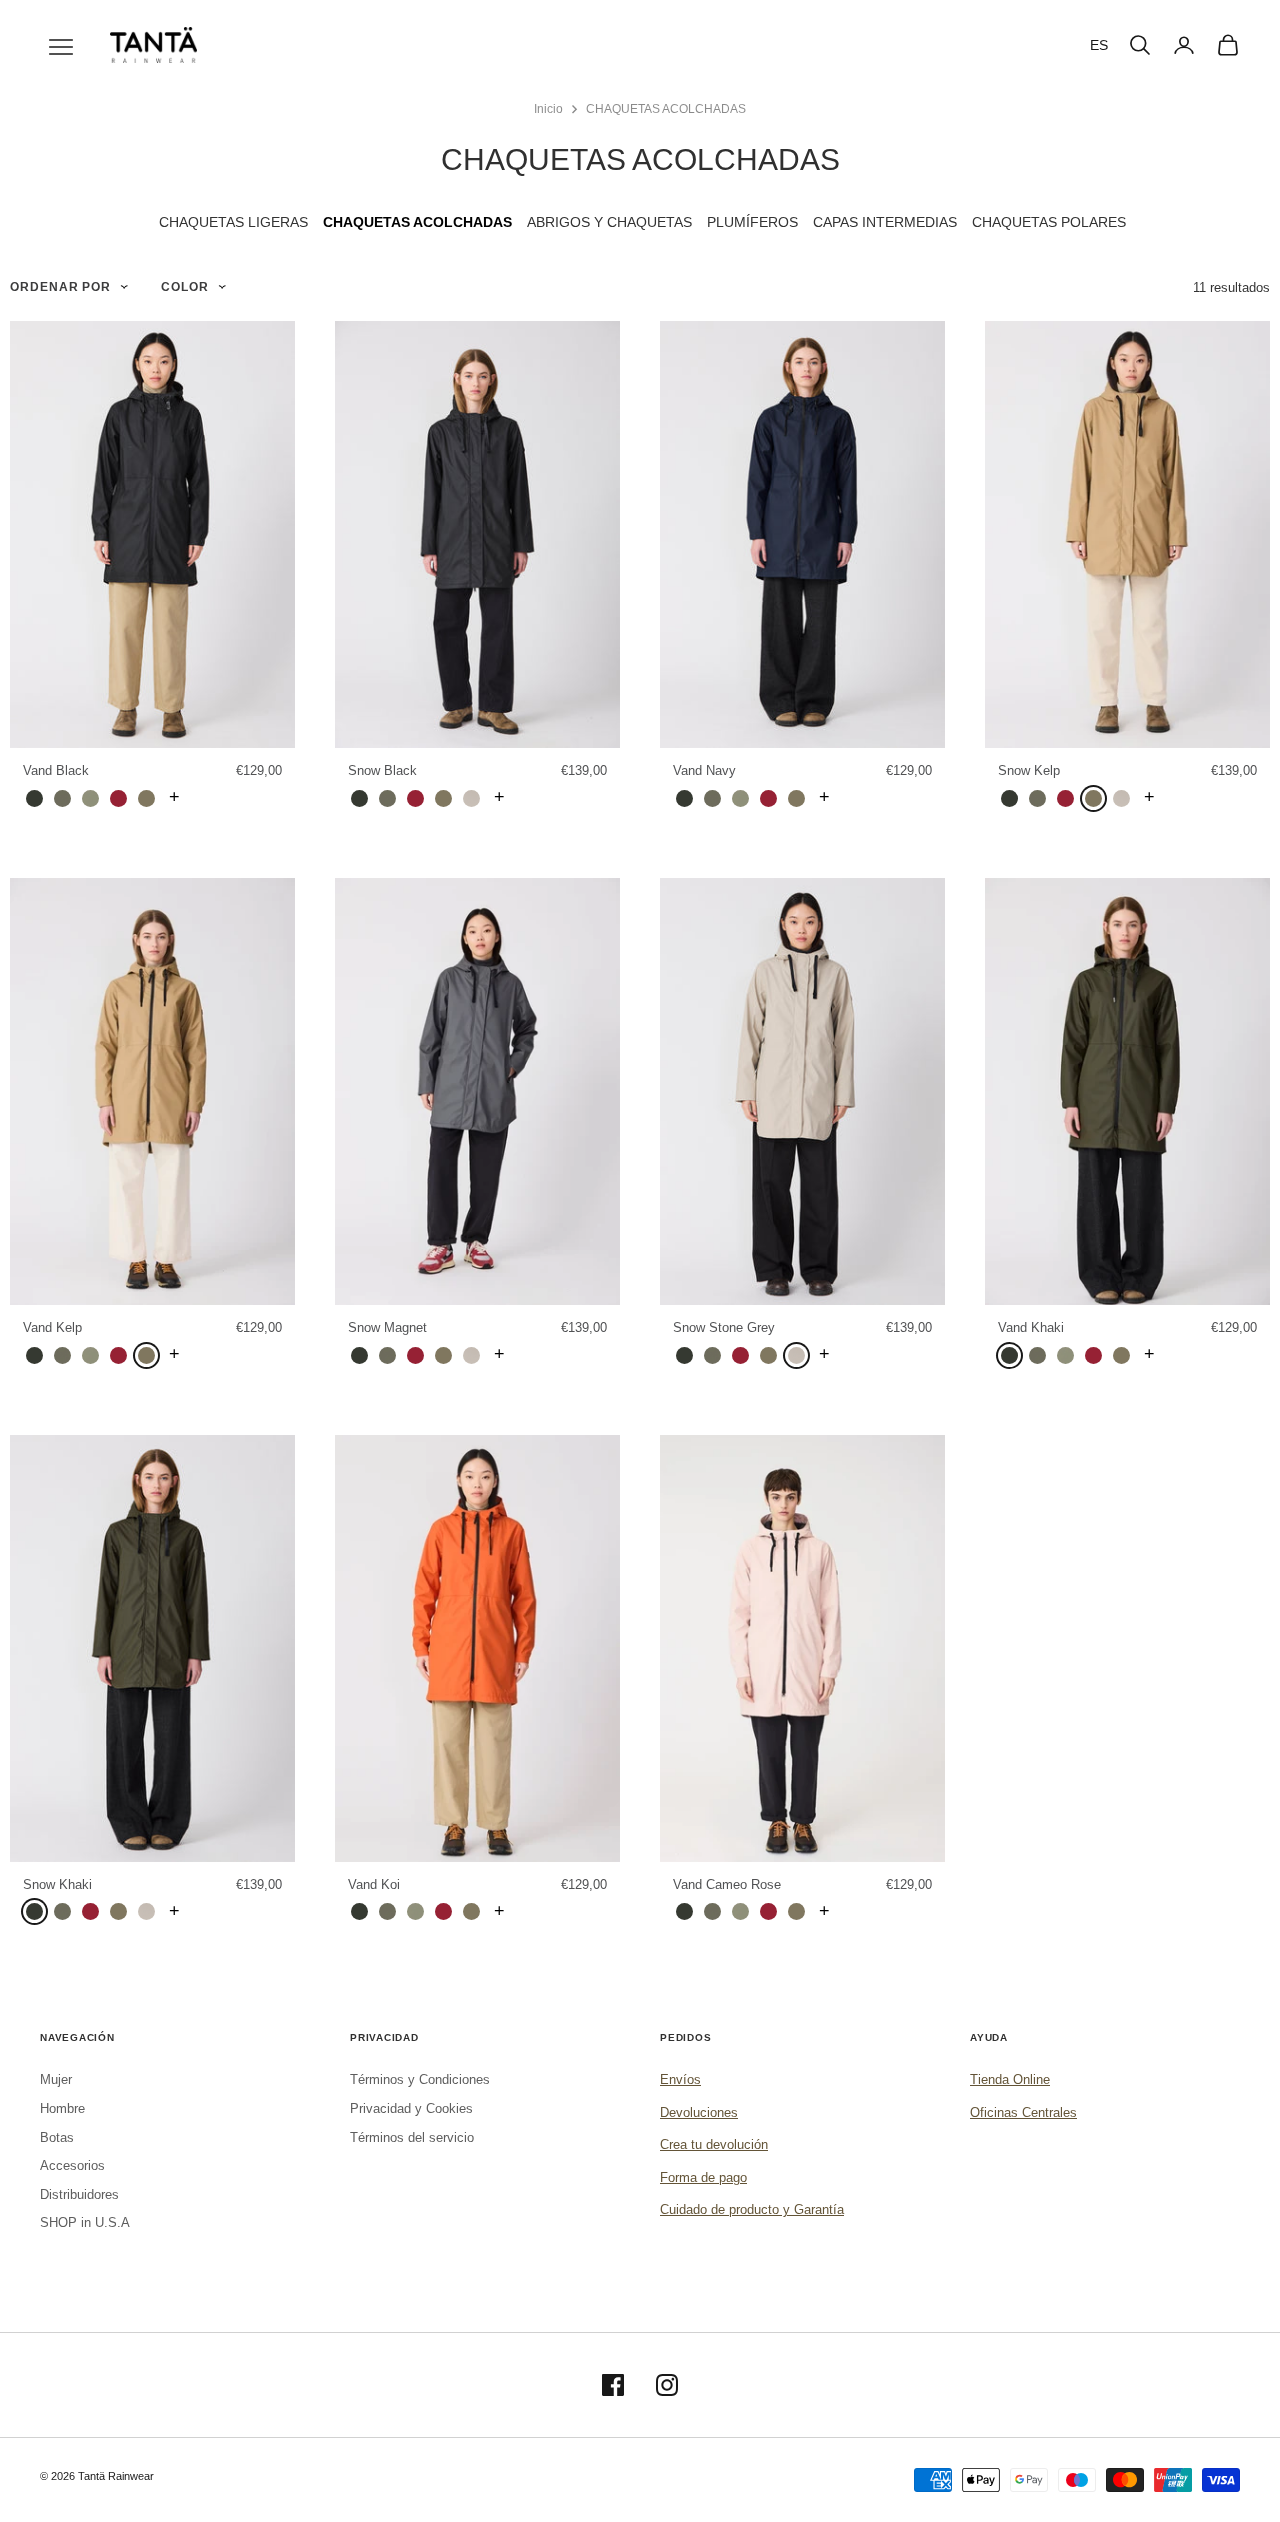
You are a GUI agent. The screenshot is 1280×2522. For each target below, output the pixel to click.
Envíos (680, 2079)
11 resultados (1231, 287)
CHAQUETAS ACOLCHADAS (666, 109)
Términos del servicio (412, 2137)
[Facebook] (613, 2385)
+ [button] (174, 797)
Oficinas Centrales (1023, 2112)
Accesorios (72, 2165)
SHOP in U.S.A (85, 2222)
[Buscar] (1140, 45)
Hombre (62, 2108)
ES (1099, 45)
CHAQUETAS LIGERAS (233, 222)
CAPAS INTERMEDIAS (885, 222)
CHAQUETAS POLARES (1049, 222)
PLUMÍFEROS (752, 222)
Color (185, 286)
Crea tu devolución (714, 2144)
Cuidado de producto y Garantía (752, 2209)
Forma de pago (703, 2177)
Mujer (56, 2079)
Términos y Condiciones (420, 2079)
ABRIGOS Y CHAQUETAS (609, 222)
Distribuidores (79, 2194)
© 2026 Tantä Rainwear (97, 2476)
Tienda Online (1010, 2079)
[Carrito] (1228, 45)
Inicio (548, 109)
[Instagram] (667, 2385)
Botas (57, 2137)
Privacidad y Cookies (411, 2108)
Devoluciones (699, 2112)
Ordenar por (60, 286)
